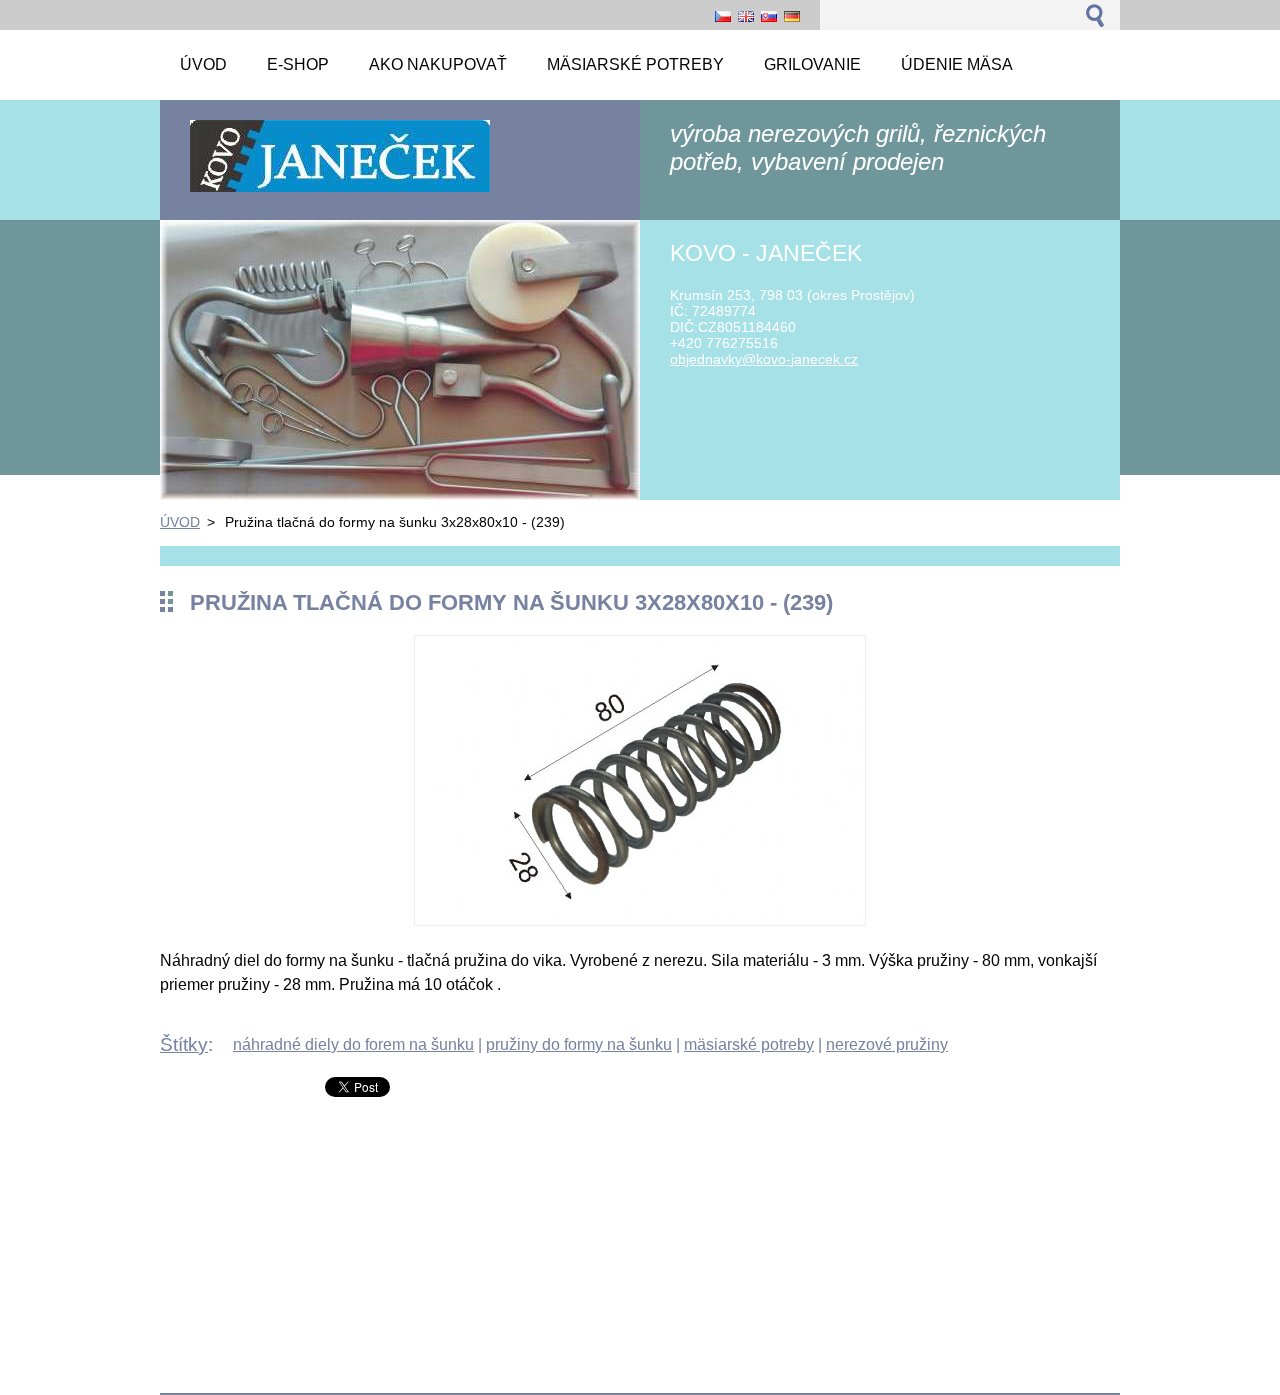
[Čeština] (723, 16)
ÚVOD (180, 522)
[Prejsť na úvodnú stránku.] (340, 190)
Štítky (184, 1044)
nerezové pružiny (887, 1044)
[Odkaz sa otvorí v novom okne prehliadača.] (640, 920)
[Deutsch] (792, 16)
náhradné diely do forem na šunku (353, 1044)
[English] (746, 16)
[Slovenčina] (769, 16)
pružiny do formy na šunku (579, 1044)
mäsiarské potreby (749, 1044)
